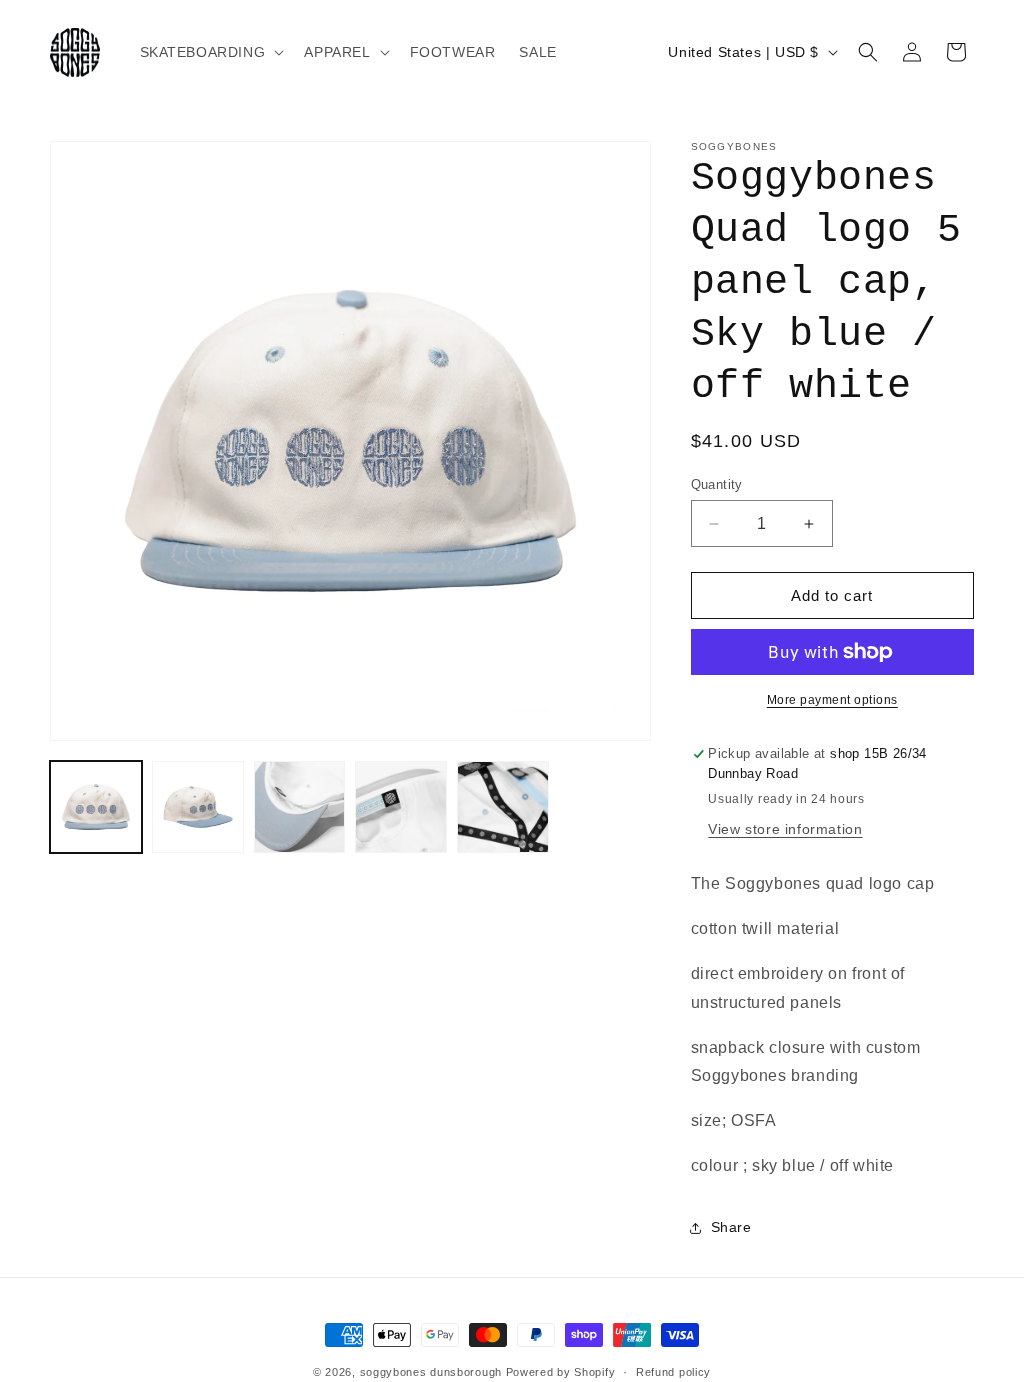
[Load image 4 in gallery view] (401, 807)
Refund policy (673, 1372)
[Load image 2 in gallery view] (198, 807)
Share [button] (731, 1227)
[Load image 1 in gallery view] (96, 807)
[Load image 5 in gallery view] (503, 807)
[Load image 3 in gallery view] (300, 807)
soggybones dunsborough (431, 1372)
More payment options (832, 700)
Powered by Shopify (561, 1372)
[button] (210, 52)
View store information (785, 829)
